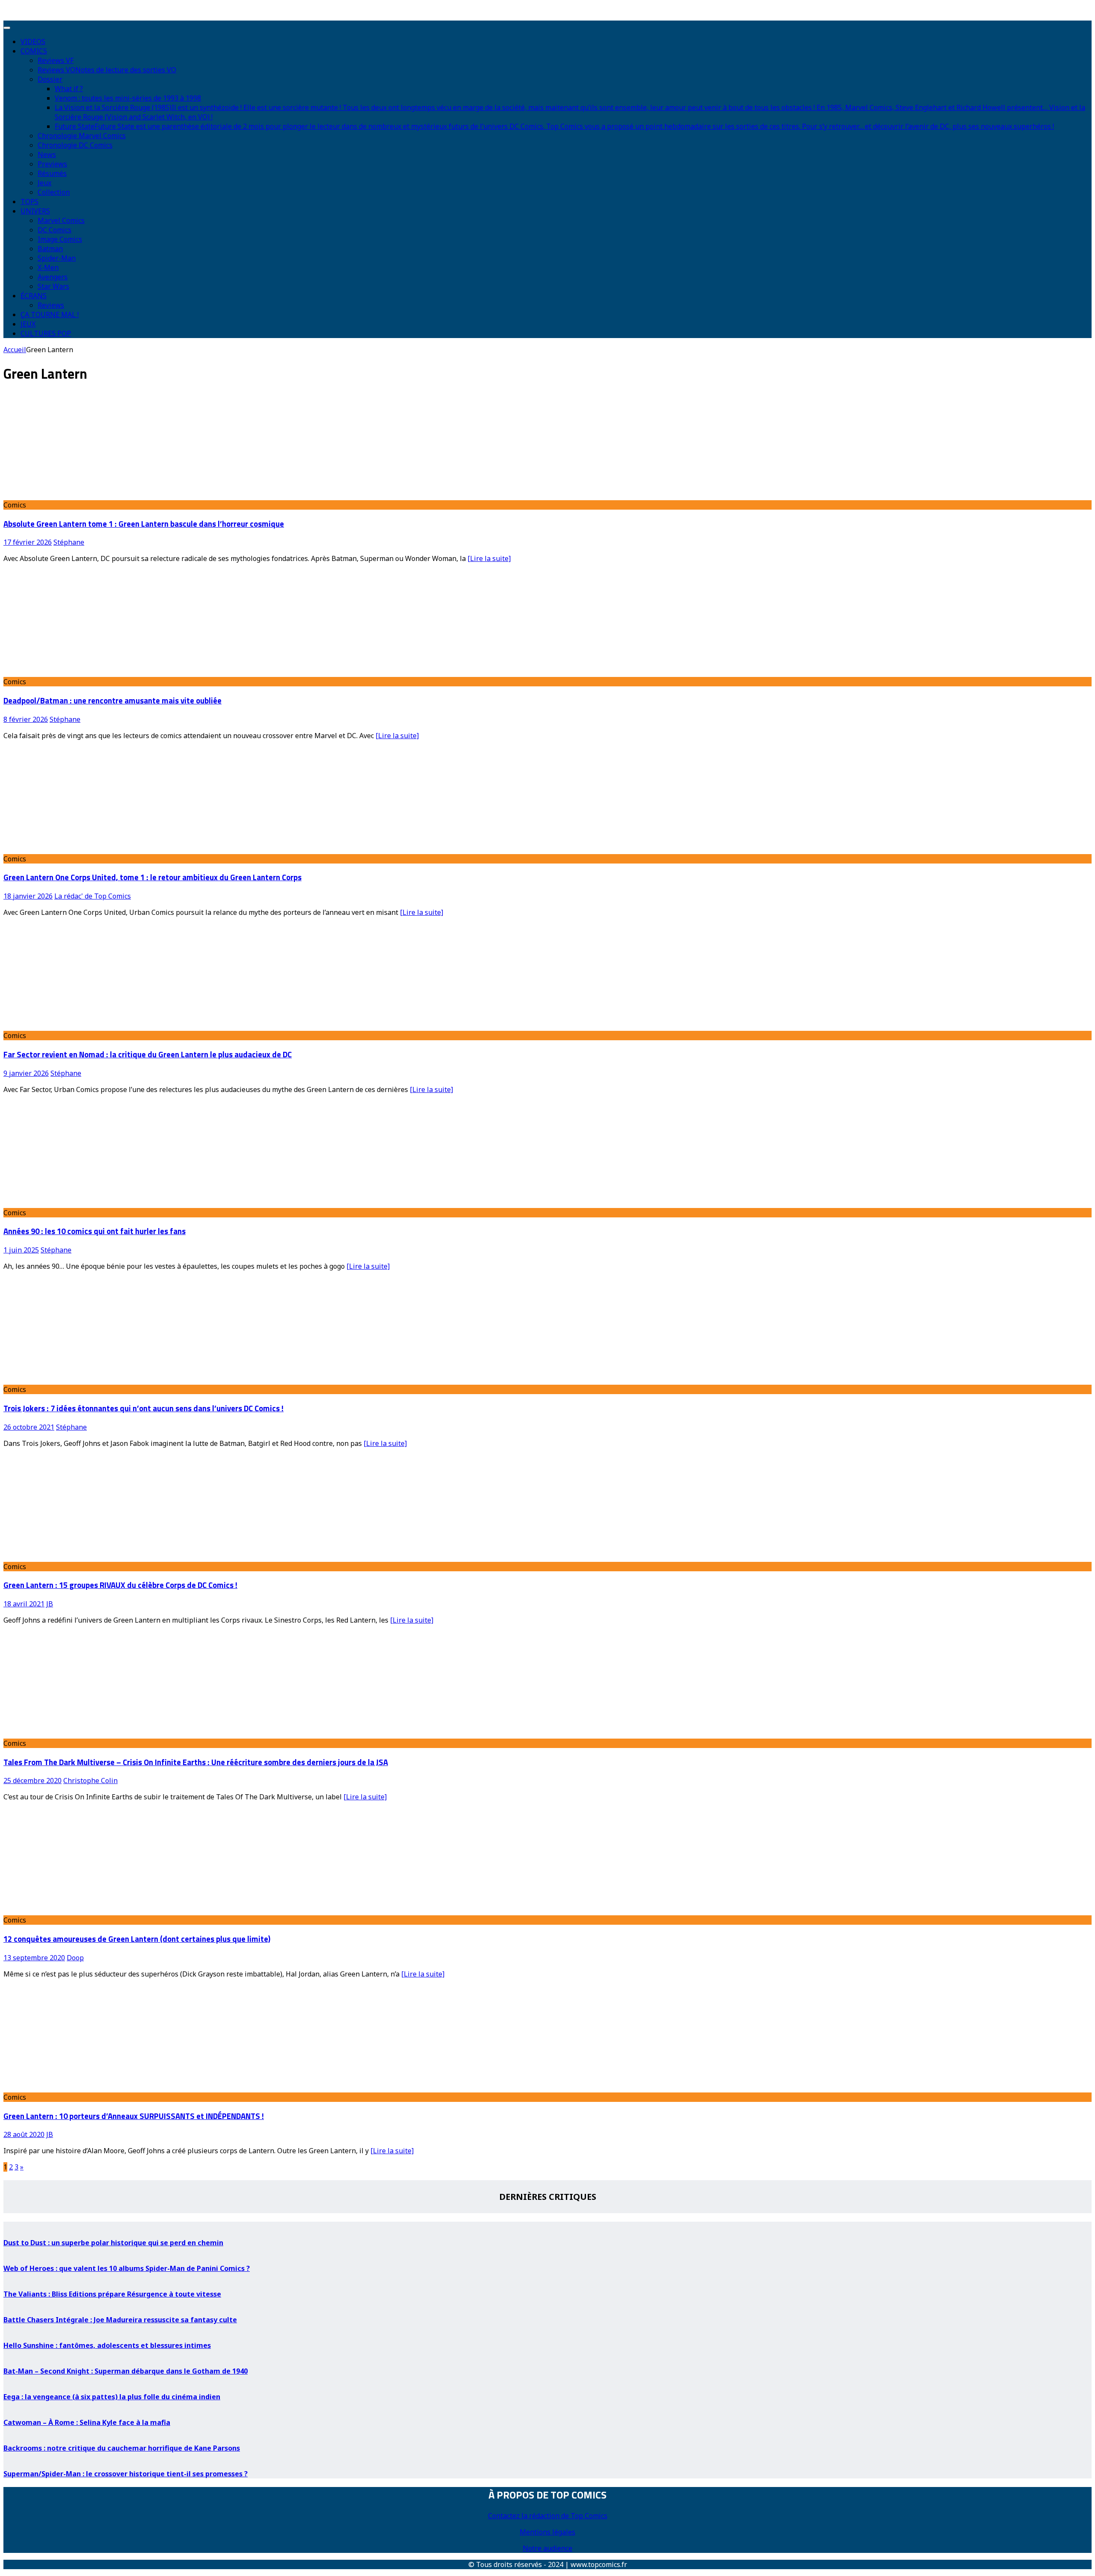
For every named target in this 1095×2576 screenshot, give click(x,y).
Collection (54, 192)
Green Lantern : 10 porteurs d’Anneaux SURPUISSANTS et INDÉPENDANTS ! (134, 2116)
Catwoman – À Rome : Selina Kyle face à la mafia (87, 2422)
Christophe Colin (90, 1781)
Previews (52, 164)
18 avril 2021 (24, 1604)
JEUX (28, 324)
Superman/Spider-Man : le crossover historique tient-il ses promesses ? (126, 2474)
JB (50, 1604)
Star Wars (53, 286)
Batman (50, 249)
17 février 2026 (28, 542)
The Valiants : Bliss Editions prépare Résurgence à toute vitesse (112, 2294)
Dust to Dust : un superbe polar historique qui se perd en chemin (113, 2243)
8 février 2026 (26, 719)
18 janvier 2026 (28, 896)
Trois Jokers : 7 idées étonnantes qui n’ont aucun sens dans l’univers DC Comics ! (144, 1408)
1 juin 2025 (21, 1250)
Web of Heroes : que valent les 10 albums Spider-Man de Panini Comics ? (127, 2268)
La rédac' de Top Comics (93, 896)
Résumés (52, 173)
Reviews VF (56, 60)
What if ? (69, 89)
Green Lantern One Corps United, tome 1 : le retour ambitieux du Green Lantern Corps (152, 877)
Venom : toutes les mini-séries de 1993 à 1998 (128, 98)
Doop (75, 1958)
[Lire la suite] (489, 558)
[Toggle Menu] (7, 28)
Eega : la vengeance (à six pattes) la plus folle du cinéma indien (112, 2397)
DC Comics (55, 230)
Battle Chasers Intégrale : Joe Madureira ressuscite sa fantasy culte (120, 2320)
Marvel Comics (61, 220)
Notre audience (547, 2548)
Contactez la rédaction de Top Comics (548, 2516)
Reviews (51, 305)
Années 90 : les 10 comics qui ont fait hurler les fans (95, 1231)
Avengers (53, 277)
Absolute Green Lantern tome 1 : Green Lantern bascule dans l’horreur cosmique (144, 524)
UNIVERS (35, 211)
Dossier (50, 79)
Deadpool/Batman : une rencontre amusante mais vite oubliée (112, 700)
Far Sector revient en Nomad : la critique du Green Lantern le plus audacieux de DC (148, 1054)
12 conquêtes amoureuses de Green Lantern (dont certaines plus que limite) (137, 1939)
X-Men (48, 267)
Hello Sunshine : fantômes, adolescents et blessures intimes (107, 2345)
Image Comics (60, 239)
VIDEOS (33, 42)
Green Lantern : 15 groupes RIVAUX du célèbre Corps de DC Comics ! (120, 1585)
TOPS (30, 202)
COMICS (34, 51)
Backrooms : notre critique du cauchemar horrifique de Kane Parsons (122, 2448)
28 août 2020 (24, 2134)
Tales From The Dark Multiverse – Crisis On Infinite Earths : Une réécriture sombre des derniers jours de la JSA (196, 1762)
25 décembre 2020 (33, 1781)
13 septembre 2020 (34, 1958)
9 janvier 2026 (26, 1073)
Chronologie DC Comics (75, 145)
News (47, 154)
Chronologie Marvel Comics (82, 136)
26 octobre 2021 (29, 1427)
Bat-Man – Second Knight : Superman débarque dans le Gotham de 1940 (126, 2371)
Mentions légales (547, 2532)
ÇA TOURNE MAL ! (50, 315)
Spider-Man (57, 258)
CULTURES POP (46, 333)
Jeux (44, 183)
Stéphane (69, 542)
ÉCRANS (34, 296)
